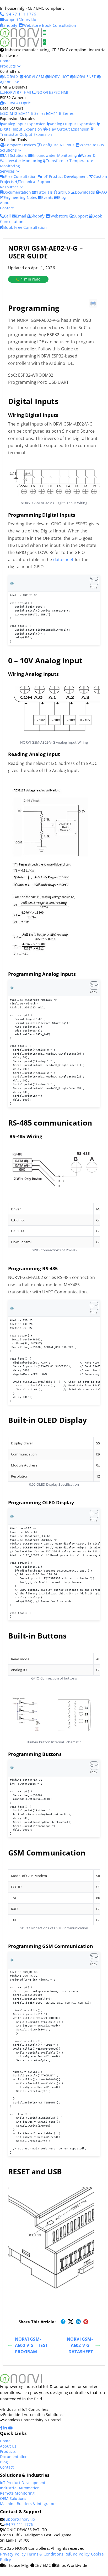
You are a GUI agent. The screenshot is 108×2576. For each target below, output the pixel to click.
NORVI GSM (34, 77)
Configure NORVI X (58, 145)
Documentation (18, 192)
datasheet (63, 559)
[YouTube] (11, 2428)
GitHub (64, 192)
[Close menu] (44, 42)
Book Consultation (59, 25)
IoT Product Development (66, 176)
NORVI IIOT (60, 77)
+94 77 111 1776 (18, 2524)
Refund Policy (77, 2554)
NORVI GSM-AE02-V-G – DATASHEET (80, 2345)
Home (5, 61)
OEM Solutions (13, 2498)
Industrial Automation (20, 2488)
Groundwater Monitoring (55, 155)
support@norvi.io (19, 2519)
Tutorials (45, 192)
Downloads (85, 192)
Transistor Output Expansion (26, 134)
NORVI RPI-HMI (18, 92)
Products (9, 66)
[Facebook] (2, 2428)
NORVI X (11, 77)
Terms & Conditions (45, 2554)
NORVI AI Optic (17, 103)
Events (48, 197)
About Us (8, 2446)
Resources (10, 187)
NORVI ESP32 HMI (52, 92)
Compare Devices (21, 145)
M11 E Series (34, 113)
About (5, 203)
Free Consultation (21, 176)
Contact (7, 208)
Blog (62, 197)
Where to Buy (92, 145)
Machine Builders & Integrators (28, 2504)
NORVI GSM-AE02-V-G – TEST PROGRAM (31, 2345)
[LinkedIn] (6, 2428)
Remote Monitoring (17, 2493)
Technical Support (36, 182)
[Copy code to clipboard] (94, 581)
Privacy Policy (13, 2554)
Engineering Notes (21, 197)
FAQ (103, 192)
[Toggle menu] (45, 33)
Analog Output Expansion (73, 124)
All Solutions (16, 155)
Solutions (9, 150)
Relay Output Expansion (68, 129)
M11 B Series (62, 113)
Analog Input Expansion (25, 124)
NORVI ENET (85, 77)
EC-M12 (11, 113)
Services (8, 171)
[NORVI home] (21, 42)
